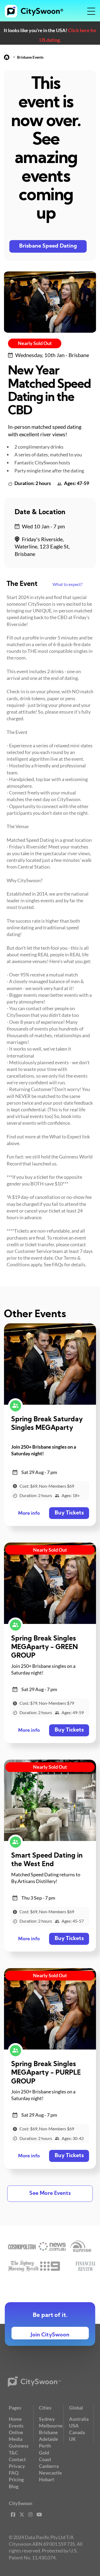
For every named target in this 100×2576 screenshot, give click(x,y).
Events (16, 2426)
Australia (79, 2419)
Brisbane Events (30, 57)
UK (73, 2439)
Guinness (19, 2446)
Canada (77, 2432)
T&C (13, 2453)
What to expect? (67, 584)
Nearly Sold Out (35, 343)
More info (29, 1514)
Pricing (16, 2479)
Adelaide (49, 2439)
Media (16, 2439)
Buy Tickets (69, 1513)
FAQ (14, 2473)
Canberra (49, 2466)
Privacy (17, 2466)
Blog (14, 2486)
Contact (17, 2459)
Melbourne (51, 2426)
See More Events (50, 2194)
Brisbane (48, 2432)
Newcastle (50, 2473)
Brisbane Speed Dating (48, 246)
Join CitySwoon (50, 2335)
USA (74, 2426)
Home (15, 2419)
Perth (45, 2446)
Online (16, 2432)
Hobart (47, 2479)
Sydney (47, 2419)
